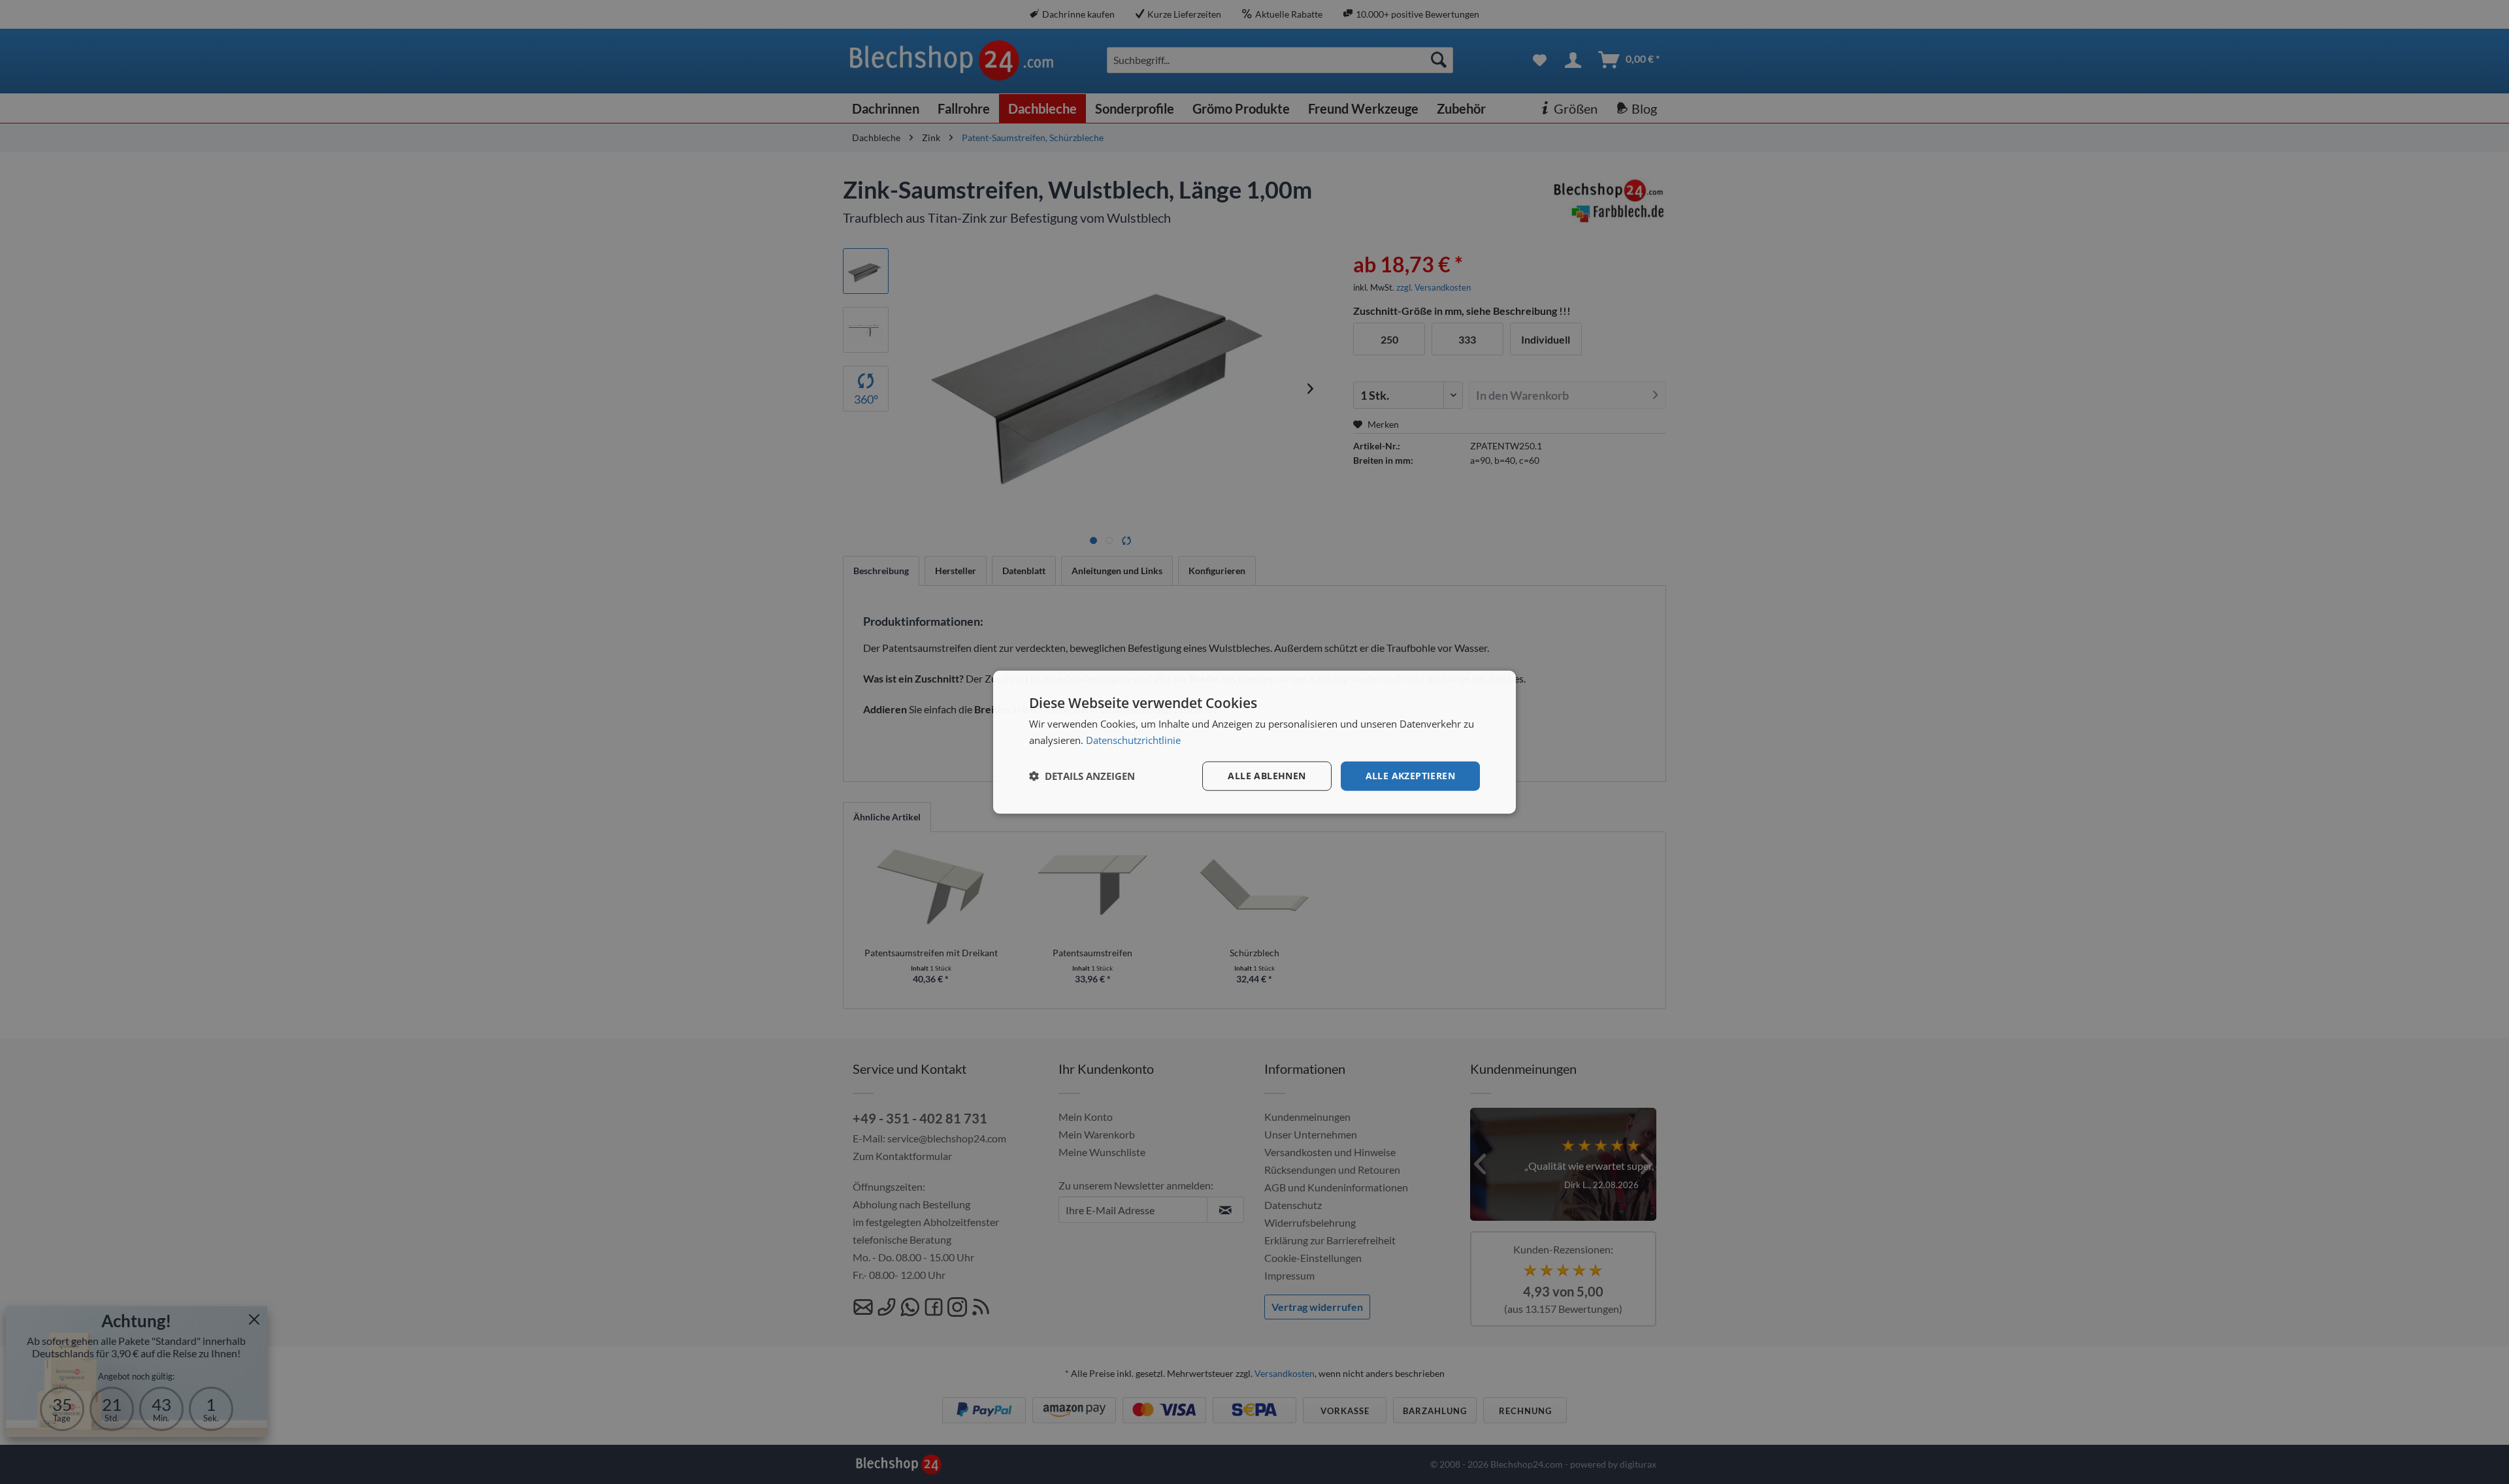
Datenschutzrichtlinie (1133, 740)
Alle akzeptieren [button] (1410, 776)
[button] (1082, 776)
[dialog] (1254, 742)
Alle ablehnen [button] (1267, 776)
